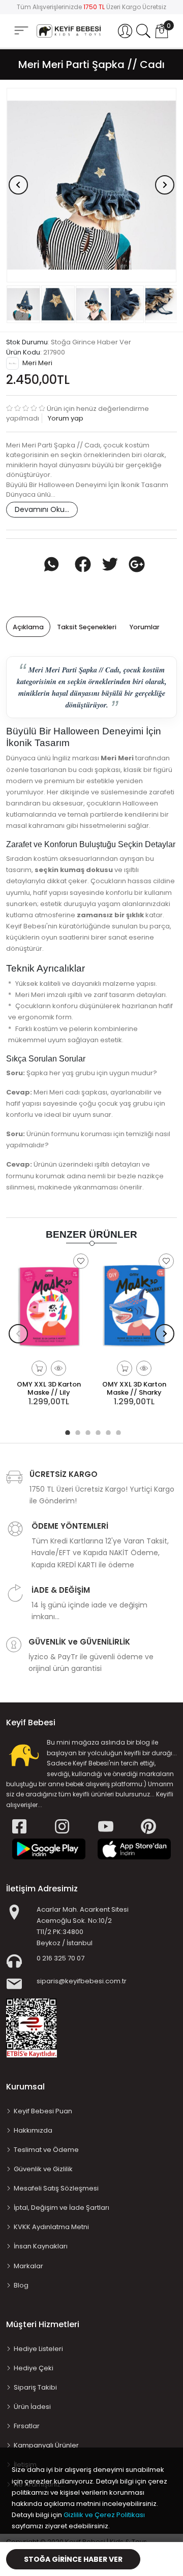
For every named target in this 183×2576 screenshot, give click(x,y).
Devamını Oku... (42, 509)
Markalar (28, 2266)
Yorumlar (145, 627)
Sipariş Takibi (35, 2387)
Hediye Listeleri (38, 2349)
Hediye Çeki (34, 2368)
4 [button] (97, 1431)
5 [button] (107, 1431)
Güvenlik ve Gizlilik (43, 2169)
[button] (125, 31)
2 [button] (76, 1431)
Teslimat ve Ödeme (46, 2150)
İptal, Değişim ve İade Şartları (62, 2208)
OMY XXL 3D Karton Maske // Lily (49, 1388)
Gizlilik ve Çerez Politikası (104, 2515)
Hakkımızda (33, 2130)
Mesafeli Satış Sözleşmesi (56, 2188)
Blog (21, 2285)
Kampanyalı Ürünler (46, 2445)
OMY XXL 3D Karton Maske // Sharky (134, 1388)
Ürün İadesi (32, 2407)
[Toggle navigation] (21, 31)
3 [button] (86, 1431)
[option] (91, 185)
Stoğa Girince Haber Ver (73, 2559)
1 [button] (66, 1431)
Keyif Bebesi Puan (43, 2111)
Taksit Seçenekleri (87, 627)
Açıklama (28, 627)
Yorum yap (65, 418)
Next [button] (165, 185)
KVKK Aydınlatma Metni (51, 2227)
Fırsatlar (27, 2426)
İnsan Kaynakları (41, 2246)
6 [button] (117, 1431)
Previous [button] (18, 185)
